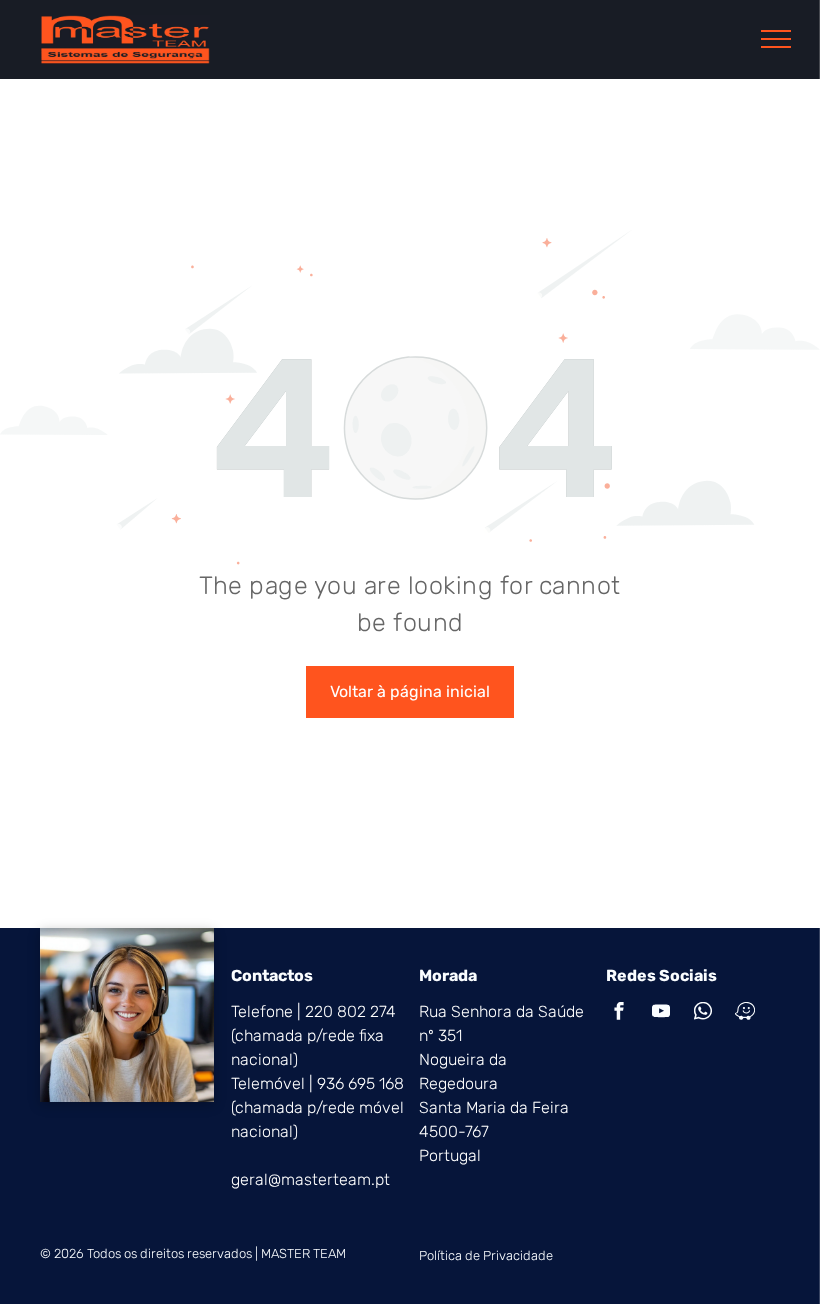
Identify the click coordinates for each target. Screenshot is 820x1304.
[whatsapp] (703, 1013)
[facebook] (619, 1013)
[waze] (745, 1013)
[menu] (776, 39)
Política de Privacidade (486, 1255)
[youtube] (661, 1013)
